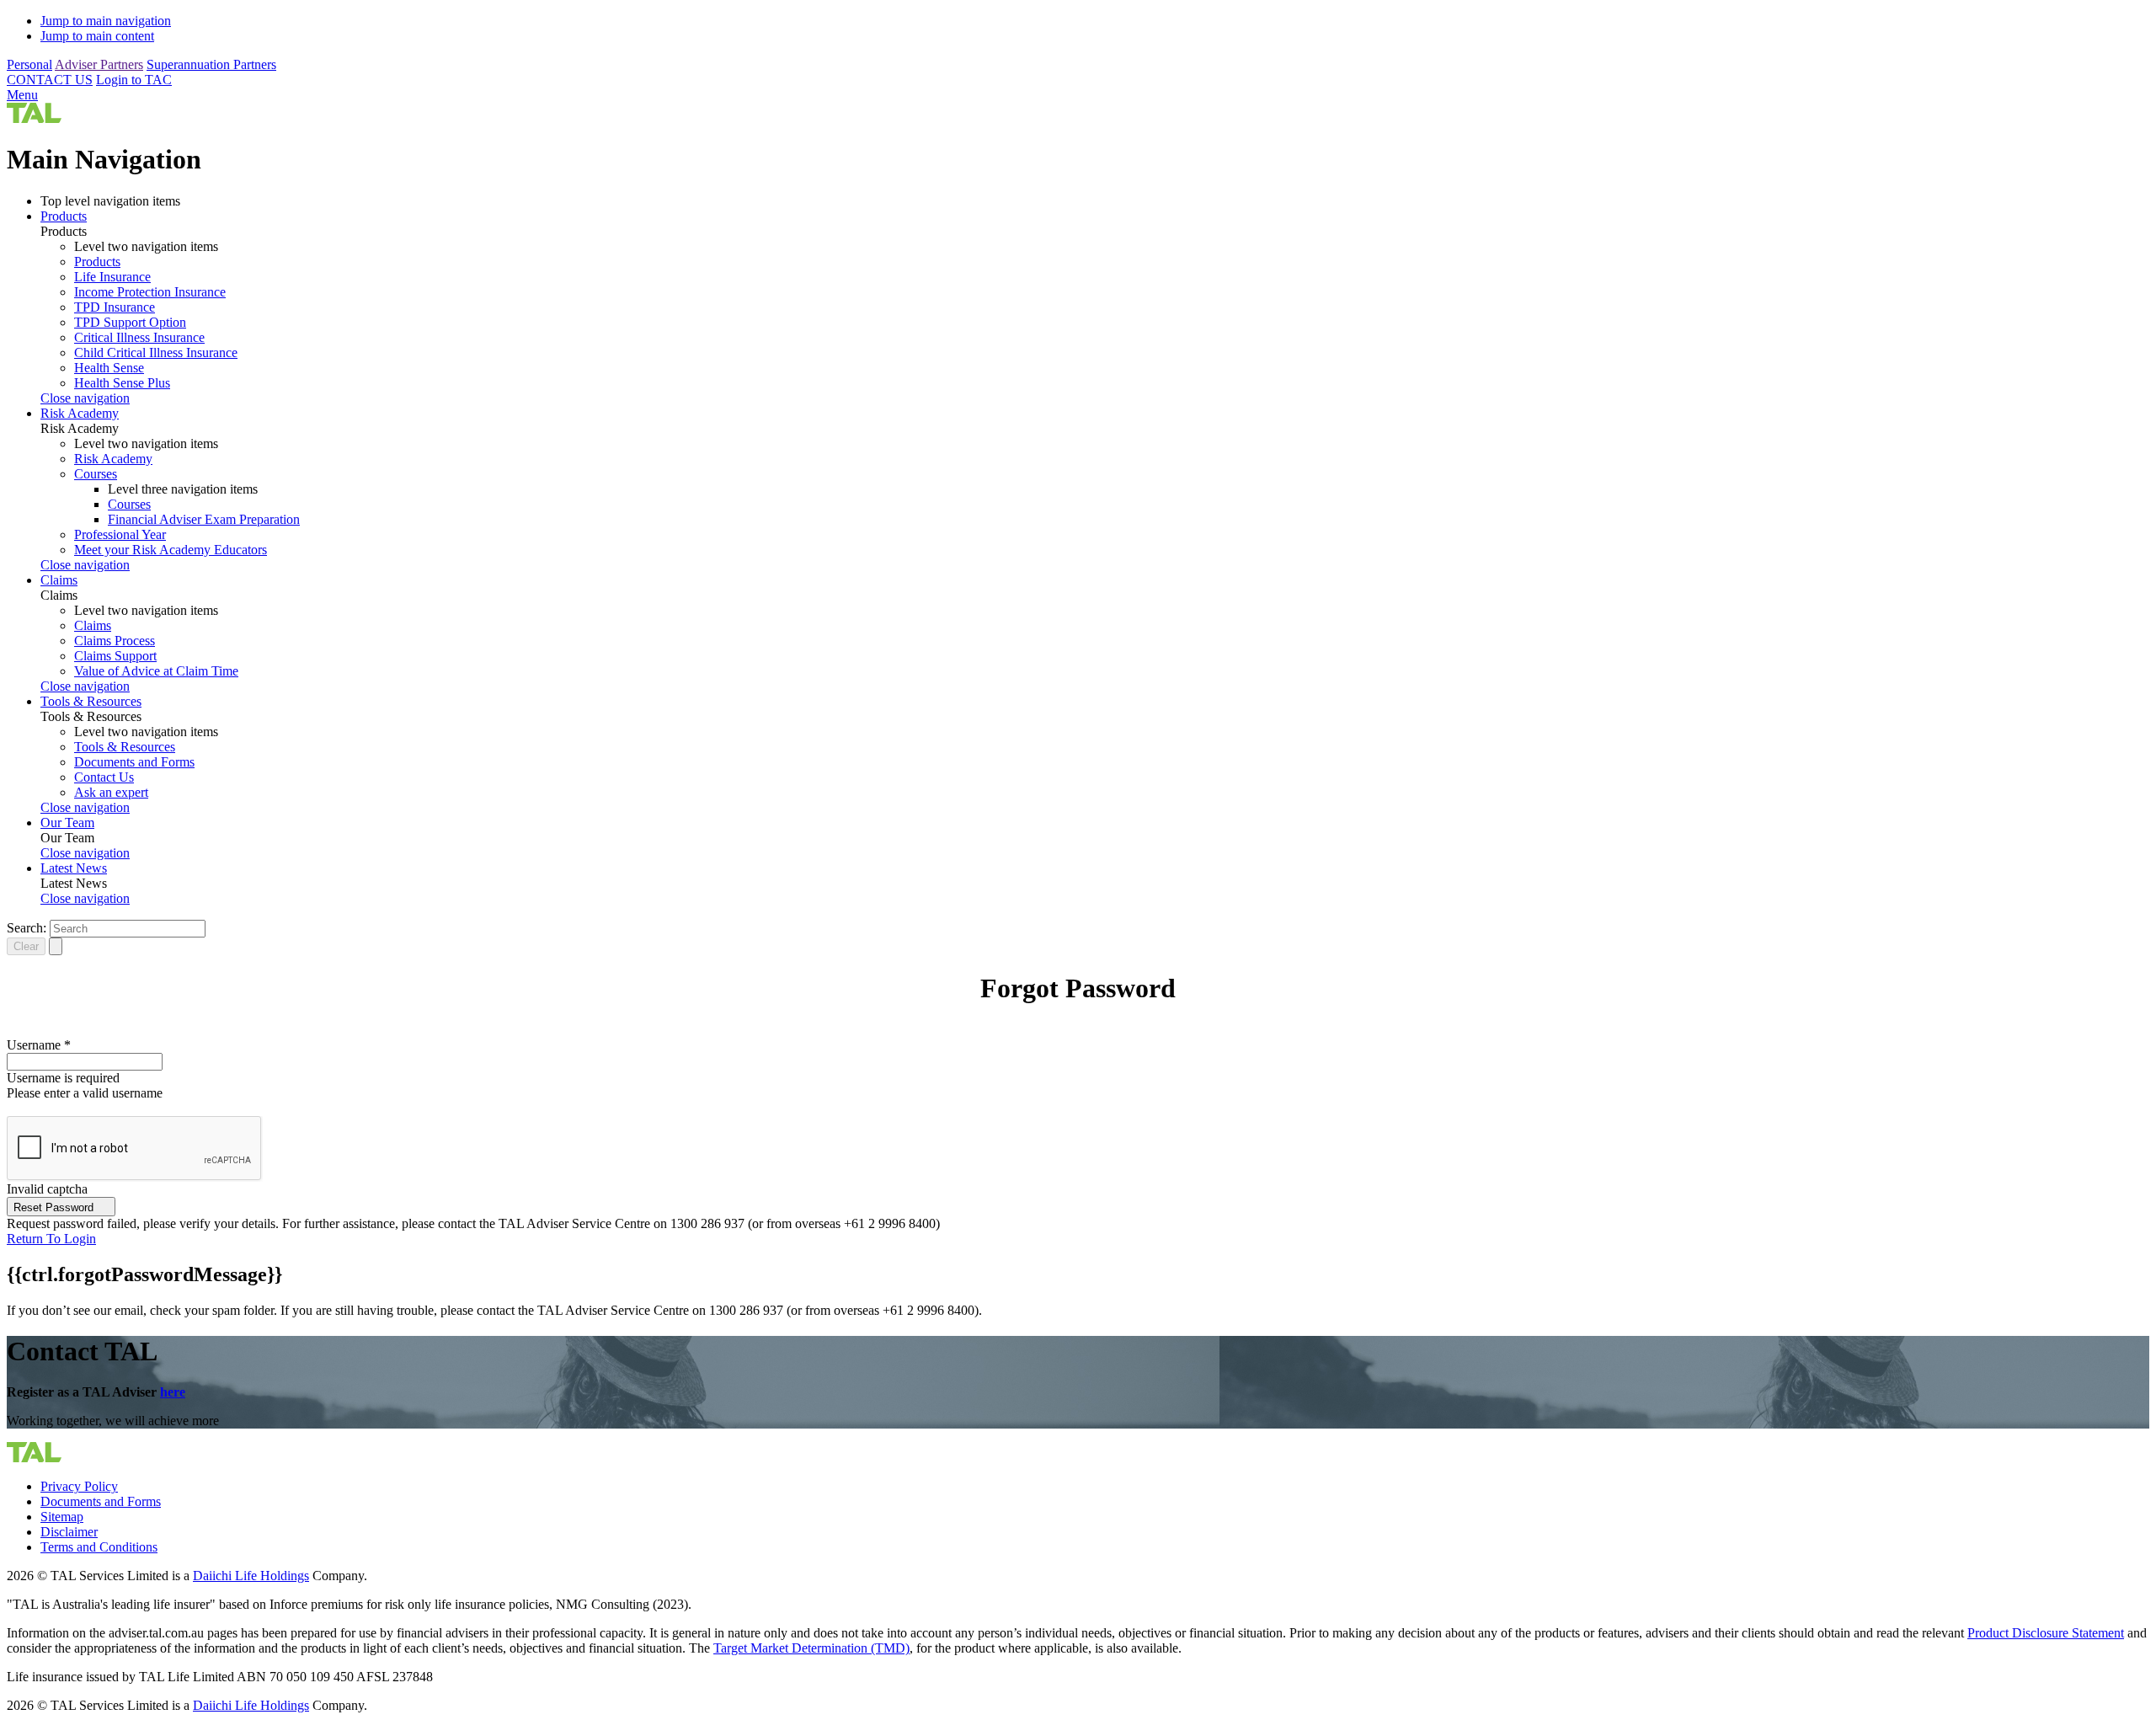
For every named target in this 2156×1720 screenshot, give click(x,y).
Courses (96, 474)
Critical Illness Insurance (139, 337)
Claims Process (115, 641)
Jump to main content (97, 36)
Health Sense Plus (122, 383)
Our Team (67, 823)
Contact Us (104, 777)
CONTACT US (50, 80)
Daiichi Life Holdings (251, 1576)
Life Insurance (112, 277)
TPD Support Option (130, 322)
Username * (39, 1045)
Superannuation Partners (211, 64)
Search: (27, 928)
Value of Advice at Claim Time (156, 671)
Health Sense (109, 368)
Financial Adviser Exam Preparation (204, 519)
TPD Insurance (115, 307)
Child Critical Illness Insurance (156, 353)
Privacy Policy (79, 1486)
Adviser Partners (99, 64)
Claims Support (115, 656)
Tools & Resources (91, 701)
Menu (22, 95)
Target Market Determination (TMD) (811, 1648)
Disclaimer (69, 1532)
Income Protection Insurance (150, 292)
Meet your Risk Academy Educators (171, 550)
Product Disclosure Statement (2046, 1633)
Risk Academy (80, 413)
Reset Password (55, 1207)
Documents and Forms (134, 762)
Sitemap (62, 1517)
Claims (59, 580)
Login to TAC (134, 80)
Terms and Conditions (99, 1547)
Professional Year (120, 534)
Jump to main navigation (106, 21)
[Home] (34, 118)
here (173, 1392)
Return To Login (51, 1239)
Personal (29, 64)
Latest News (74, 868)
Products (64, 216)
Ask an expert (111, 792)
